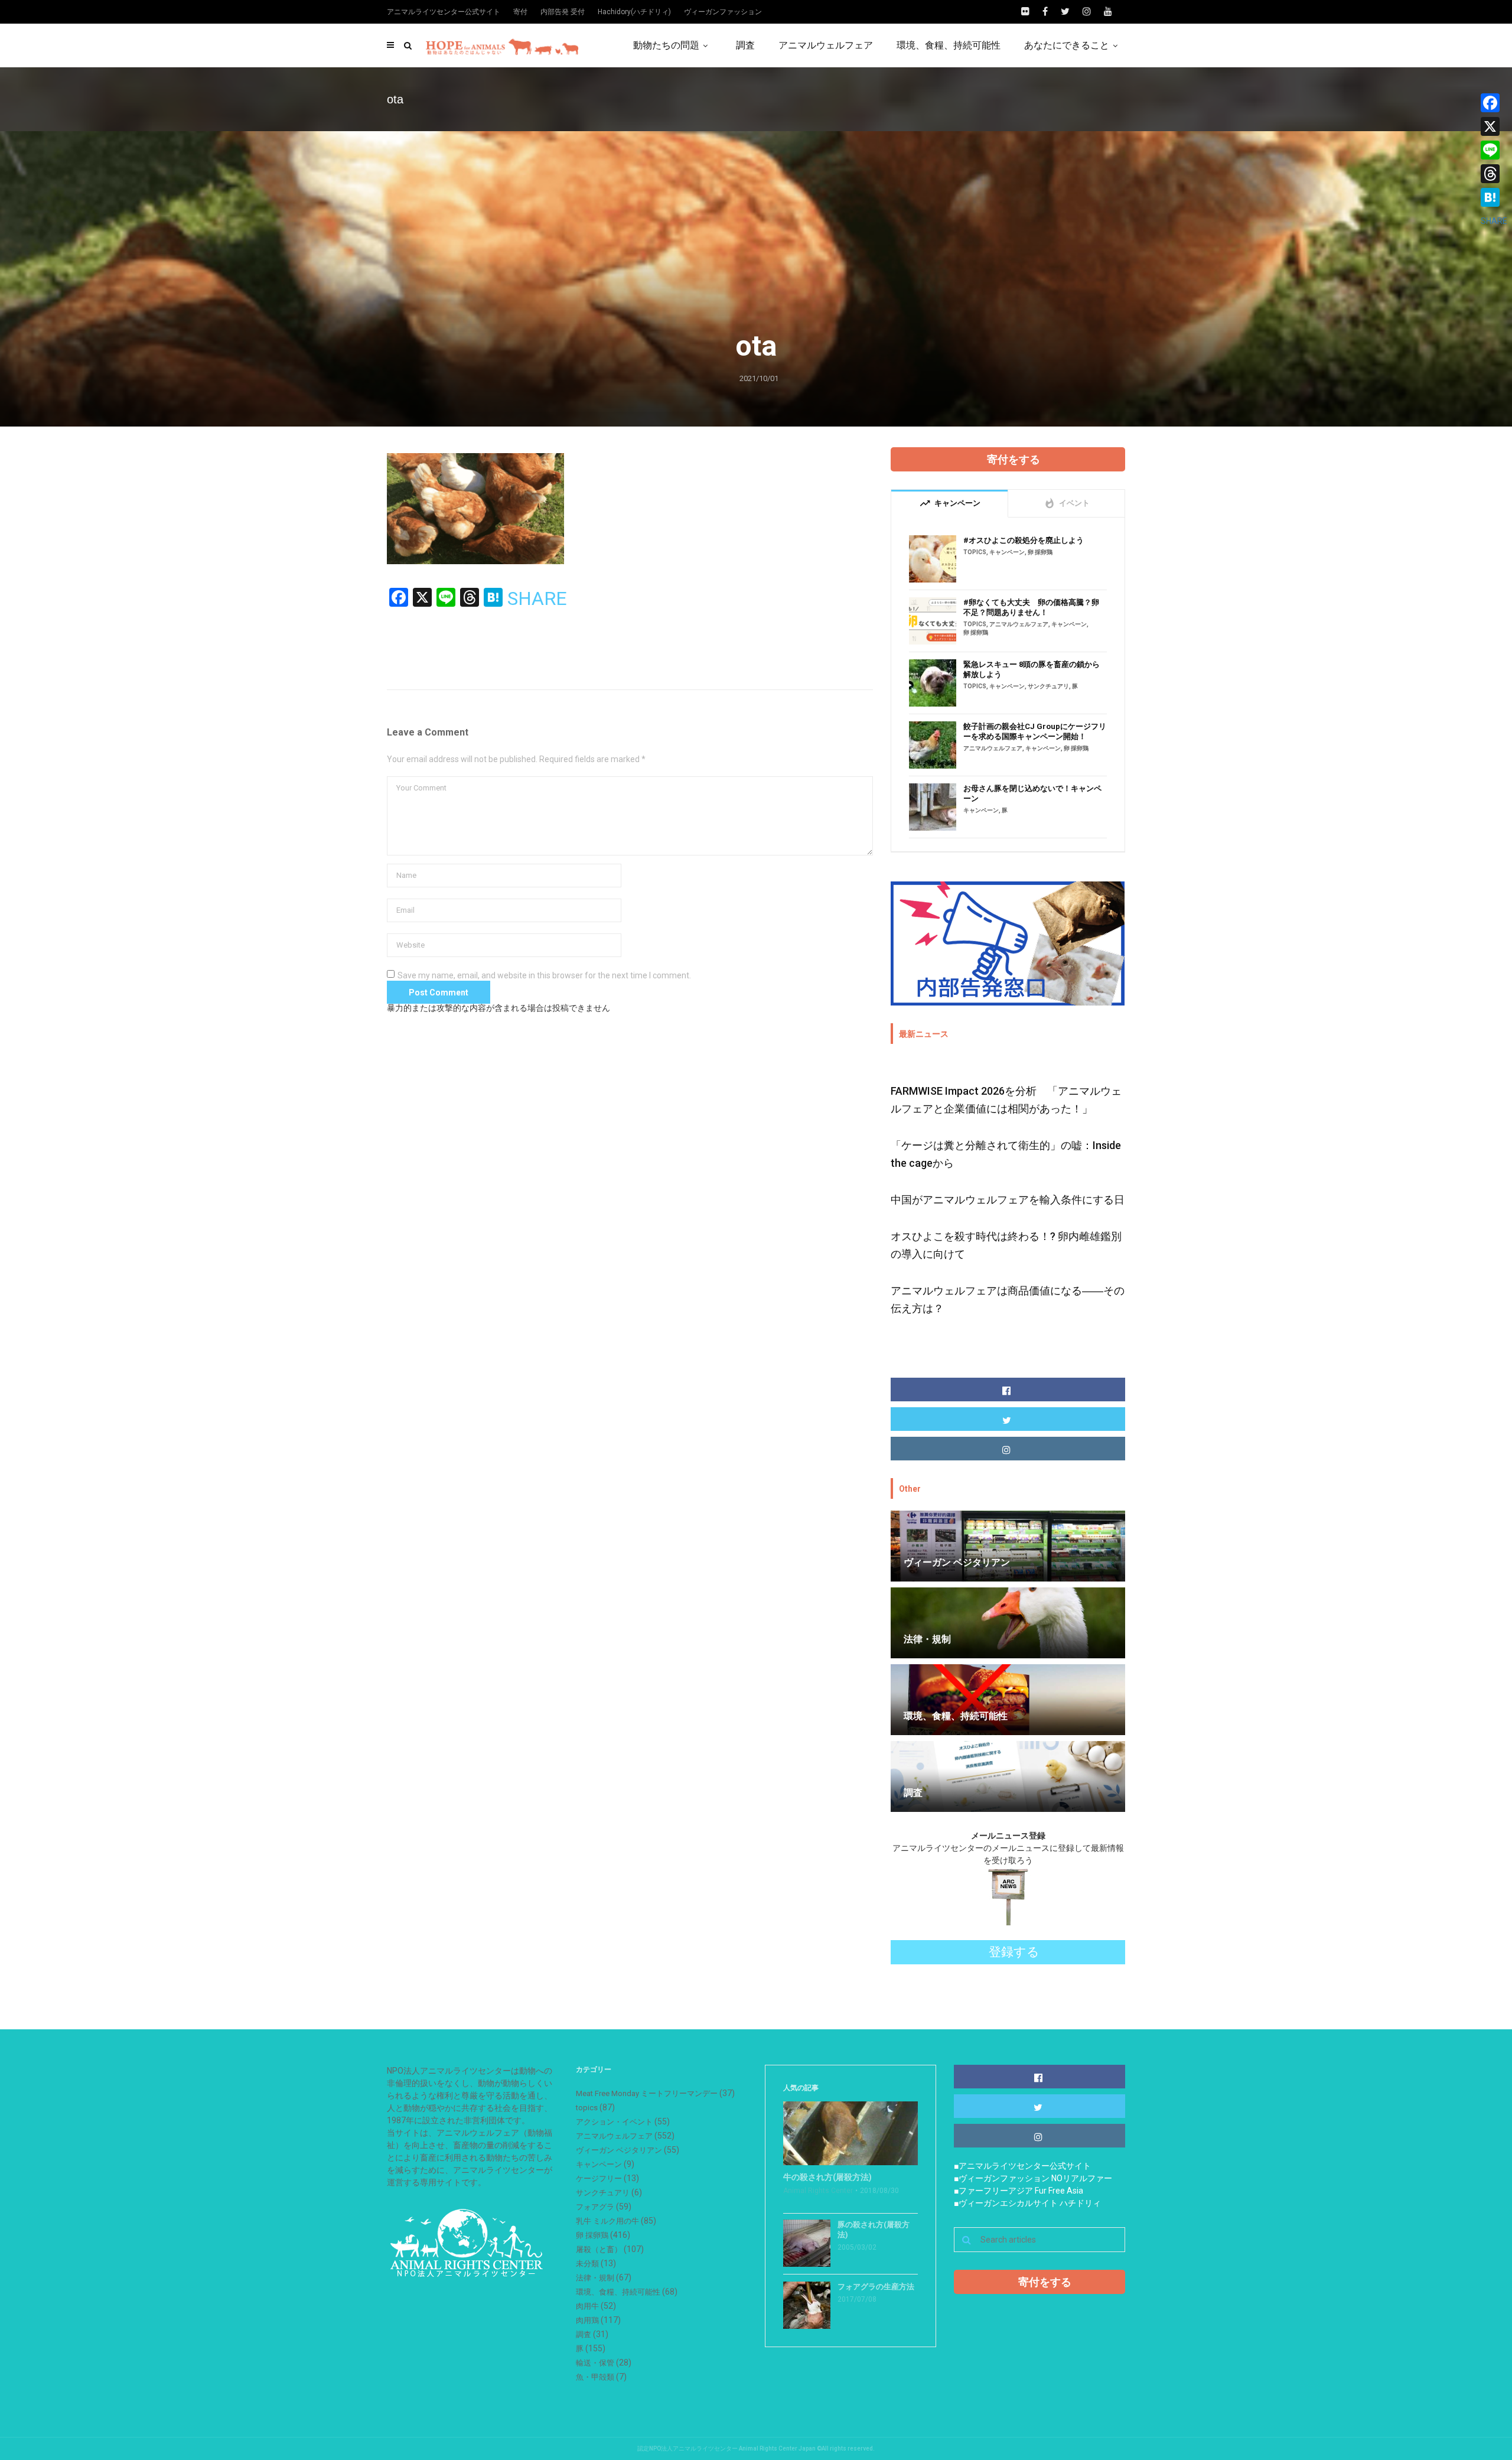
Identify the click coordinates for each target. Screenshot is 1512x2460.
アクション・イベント (614, 2122)
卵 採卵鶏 (1040, 552)
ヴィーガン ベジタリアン (619, 2150)
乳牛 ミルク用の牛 (607, 2221)
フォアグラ (595, 2207)
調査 (745, 45)
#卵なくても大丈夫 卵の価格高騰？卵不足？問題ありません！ (1031, 607)
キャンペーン (1007, 552)
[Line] (1494, 150)
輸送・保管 (595, 2363)
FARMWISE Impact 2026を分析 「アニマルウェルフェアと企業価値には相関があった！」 (1006, 1100)
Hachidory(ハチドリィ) (634, 12)
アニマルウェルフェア (826, 45)
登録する (1014, 1952)
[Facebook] (1494, 103)
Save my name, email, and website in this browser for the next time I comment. (544, 975)
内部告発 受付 (563, 12)
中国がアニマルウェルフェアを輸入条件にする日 (1008, 1200)
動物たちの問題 (666, 45)
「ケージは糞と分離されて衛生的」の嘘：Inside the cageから (1006, 1154)
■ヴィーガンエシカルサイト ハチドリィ (1027, 2203)
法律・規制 (595, 2278)
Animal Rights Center (818, 2191)
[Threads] (1494, 174)
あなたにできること (1067, 45)
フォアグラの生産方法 (876, 2287)
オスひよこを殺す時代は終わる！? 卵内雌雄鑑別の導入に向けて (1006, 1245)
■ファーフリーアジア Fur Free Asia (1019, 2191)
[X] (1494, 126)
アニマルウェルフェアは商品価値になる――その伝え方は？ (1008, 1299)
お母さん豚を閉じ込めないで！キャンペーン (1032, 793)
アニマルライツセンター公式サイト (444, 12)
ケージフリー (599, 2178)
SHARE (537, 598)
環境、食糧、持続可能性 (949, 45)
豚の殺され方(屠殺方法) (874, 2230)
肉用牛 (587, 2306)
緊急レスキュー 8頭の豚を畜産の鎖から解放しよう (1032, 669)
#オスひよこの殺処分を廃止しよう (1024, 540)
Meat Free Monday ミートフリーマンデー (647, 2093)
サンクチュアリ (1048, 686)
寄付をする (1014, 459)
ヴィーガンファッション (723, 12)
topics (975, 552)
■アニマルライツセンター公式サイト (1022, 2166)
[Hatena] (1494, 197)
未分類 (587, 2264)
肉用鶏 (587, 2320)
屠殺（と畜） (599, 2249)
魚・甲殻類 (595, 2377)
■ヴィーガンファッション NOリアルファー (1033, 2178)
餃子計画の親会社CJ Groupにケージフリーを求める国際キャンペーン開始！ (1035, 731)
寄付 (520, 12)
